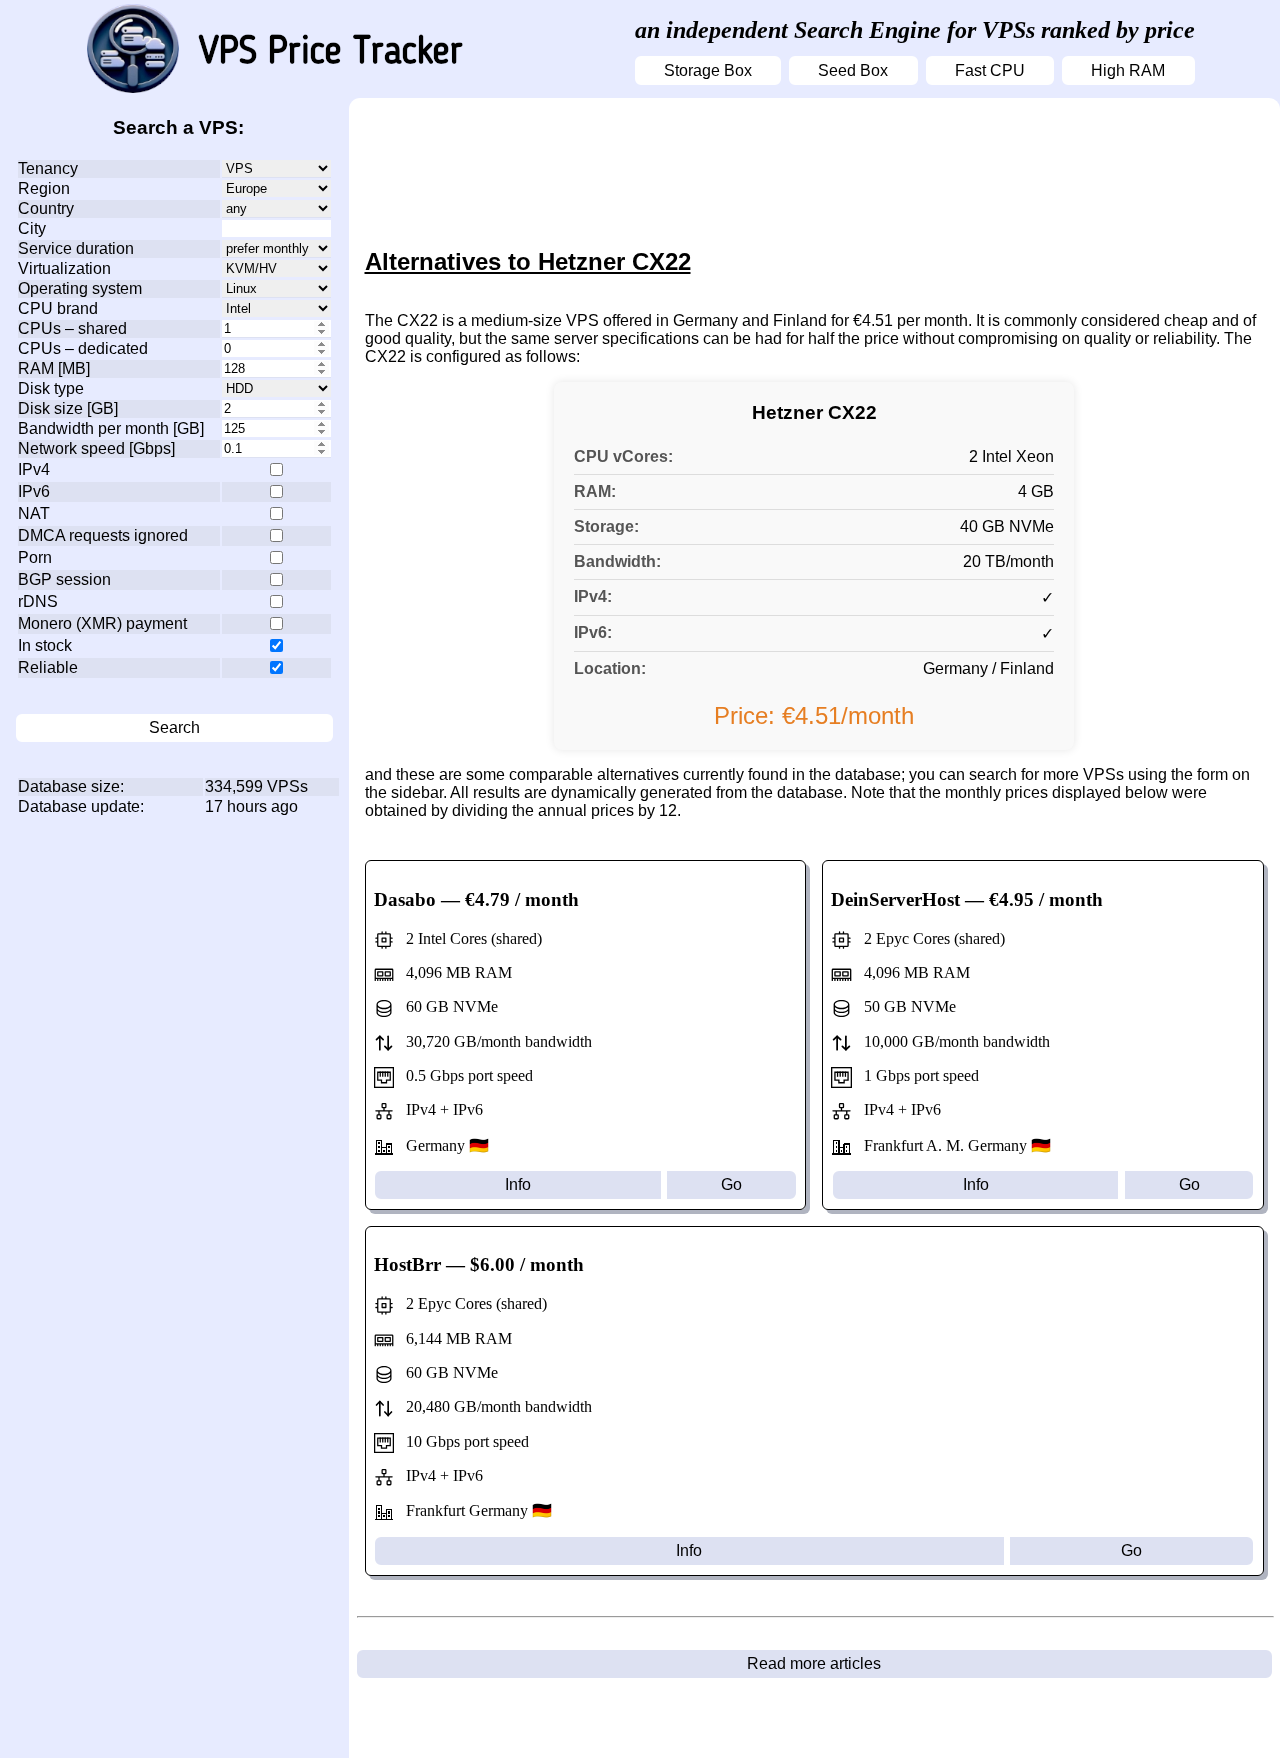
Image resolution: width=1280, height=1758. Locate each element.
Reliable (48, 667)
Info (518, 1184)
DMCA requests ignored (103, 535)
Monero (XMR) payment (102, 623)
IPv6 (34, 491)
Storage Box (708, 70)
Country (46, 208)
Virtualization (64, 268)
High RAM (1128, 70)
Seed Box (853, 70)
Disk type (51, 388)
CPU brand (58, 308)
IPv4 (34, 469)
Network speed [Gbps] (96, 448)
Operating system (80, 288)
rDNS (38, 601)
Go (731, 1184)
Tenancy (48, 168)
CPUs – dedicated (83, 348)
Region (44, 188)
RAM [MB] (54, 368)
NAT (34, 513)
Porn (35, 557)
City (32, 228)
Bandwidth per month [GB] (111, 428)
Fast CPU (990, 70)
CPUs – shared (72, 328)
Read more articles (814, 1663)
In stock (45, 645)
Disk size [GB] (68, 408)
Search (174, 727)
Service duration (76, 248)
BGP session (64, 579)
